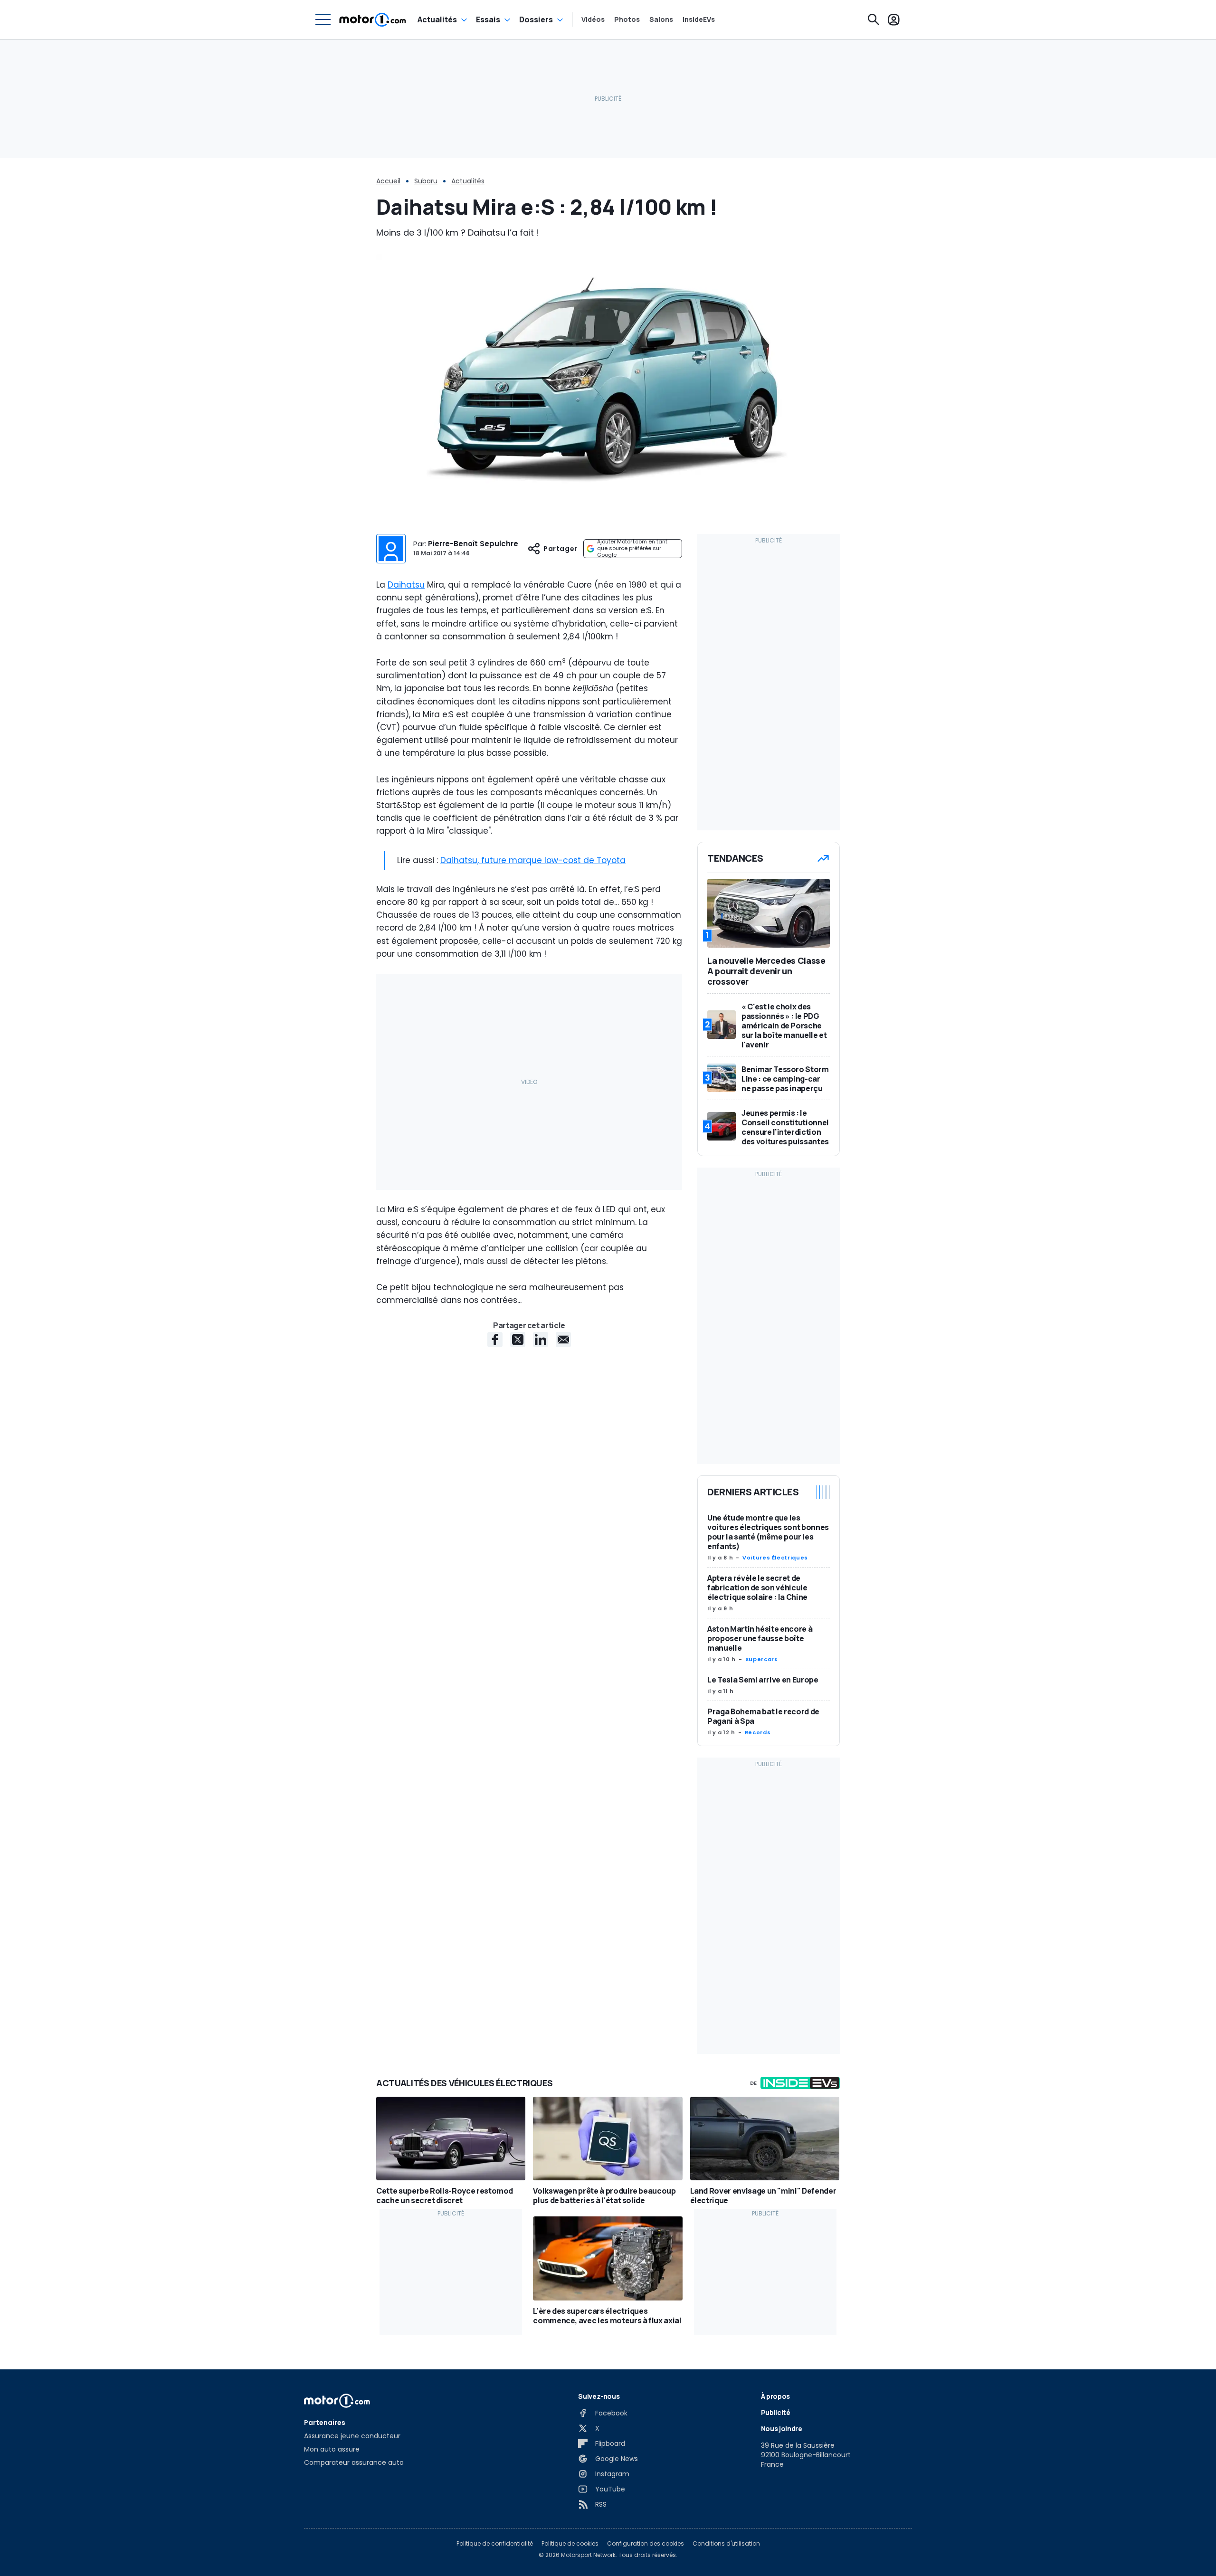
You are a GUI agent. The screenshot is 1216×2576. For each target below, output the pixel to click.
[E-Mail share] (563, 1340)
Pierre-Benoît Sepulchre (473, 544)
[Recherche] (874, 19)
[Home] (373, 19)
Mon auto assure (332, 2449)
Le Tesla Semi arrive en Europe (763, 1680)
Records (758, 1732)
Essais (488, 19)
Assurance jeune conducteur (352, 2436)
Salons (661, 19)
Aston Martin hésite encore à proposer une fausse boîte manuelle (760, 1638)
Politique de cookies (570, 2544)
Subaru (426, 181)
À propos (775, 2396)
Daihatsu (406, 585)
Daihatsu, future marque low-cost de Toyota (533, 860)
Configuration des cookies (646, 2544)
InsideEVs (699, 19)
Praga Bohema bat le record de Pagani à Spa (763, 1716)
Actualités (437, 19)
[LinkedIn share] (541, 1340)
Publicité (776, 2412)
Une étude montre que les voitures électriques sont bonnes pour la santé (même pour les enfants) (768, 1532)
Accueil (388, 181)
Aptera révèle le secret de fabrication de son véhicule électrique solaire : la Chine (757, 1587)
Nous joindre (782, 2429)
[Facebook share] (495, 1340)
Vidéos (593, 19)
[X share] (518, 1340)
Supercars (762, 1659)
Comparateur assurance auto (354, 2462)
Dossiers (536, 19)
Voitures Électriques (775, 1558)
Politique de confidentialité (495, 2544)
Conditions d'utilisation (726, 2544)
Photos (627, 19)
